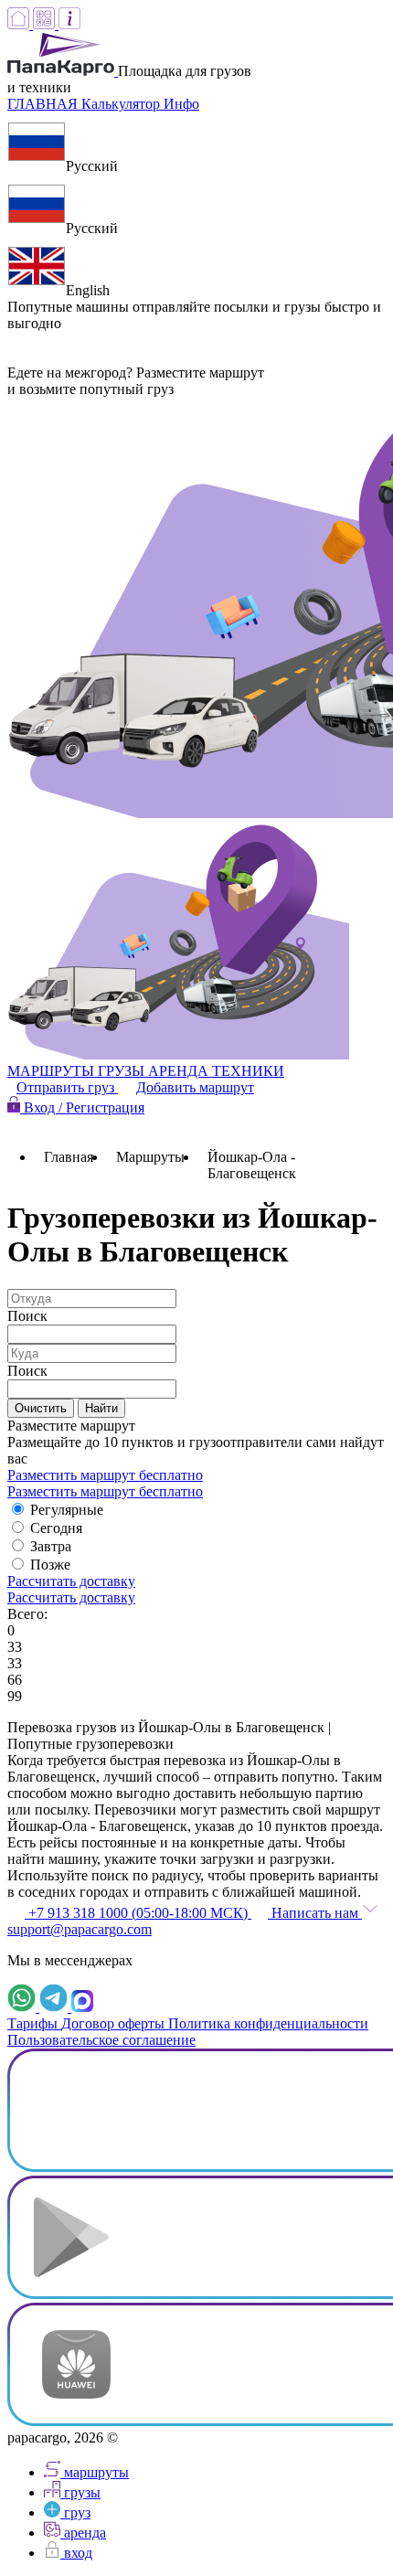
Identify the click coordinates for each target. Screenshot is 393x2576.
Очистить (41, 1408)
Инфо (181, 104)
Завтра (51, 1546)
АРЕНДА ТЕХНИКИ (216, 1071)
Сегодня (56, 1528)
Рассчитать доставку (71, 1581)
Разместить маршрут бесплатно (105, 1475)
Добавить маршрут (195, 1087)
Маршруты (150, 1157)
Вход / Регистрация (82, 1107)
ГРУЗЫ (123, 1071)
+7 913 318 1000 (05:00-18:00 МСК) (138, 1913)
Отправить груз (67, 1087)
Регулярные (67, 1510)
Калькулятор (122, 104)
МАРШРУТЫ (53, 1071)
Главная (69, 1157)
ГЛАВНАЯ (44, 104)
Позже (50, 1565)
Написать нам (315, 1913)
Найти (101, 1408)
